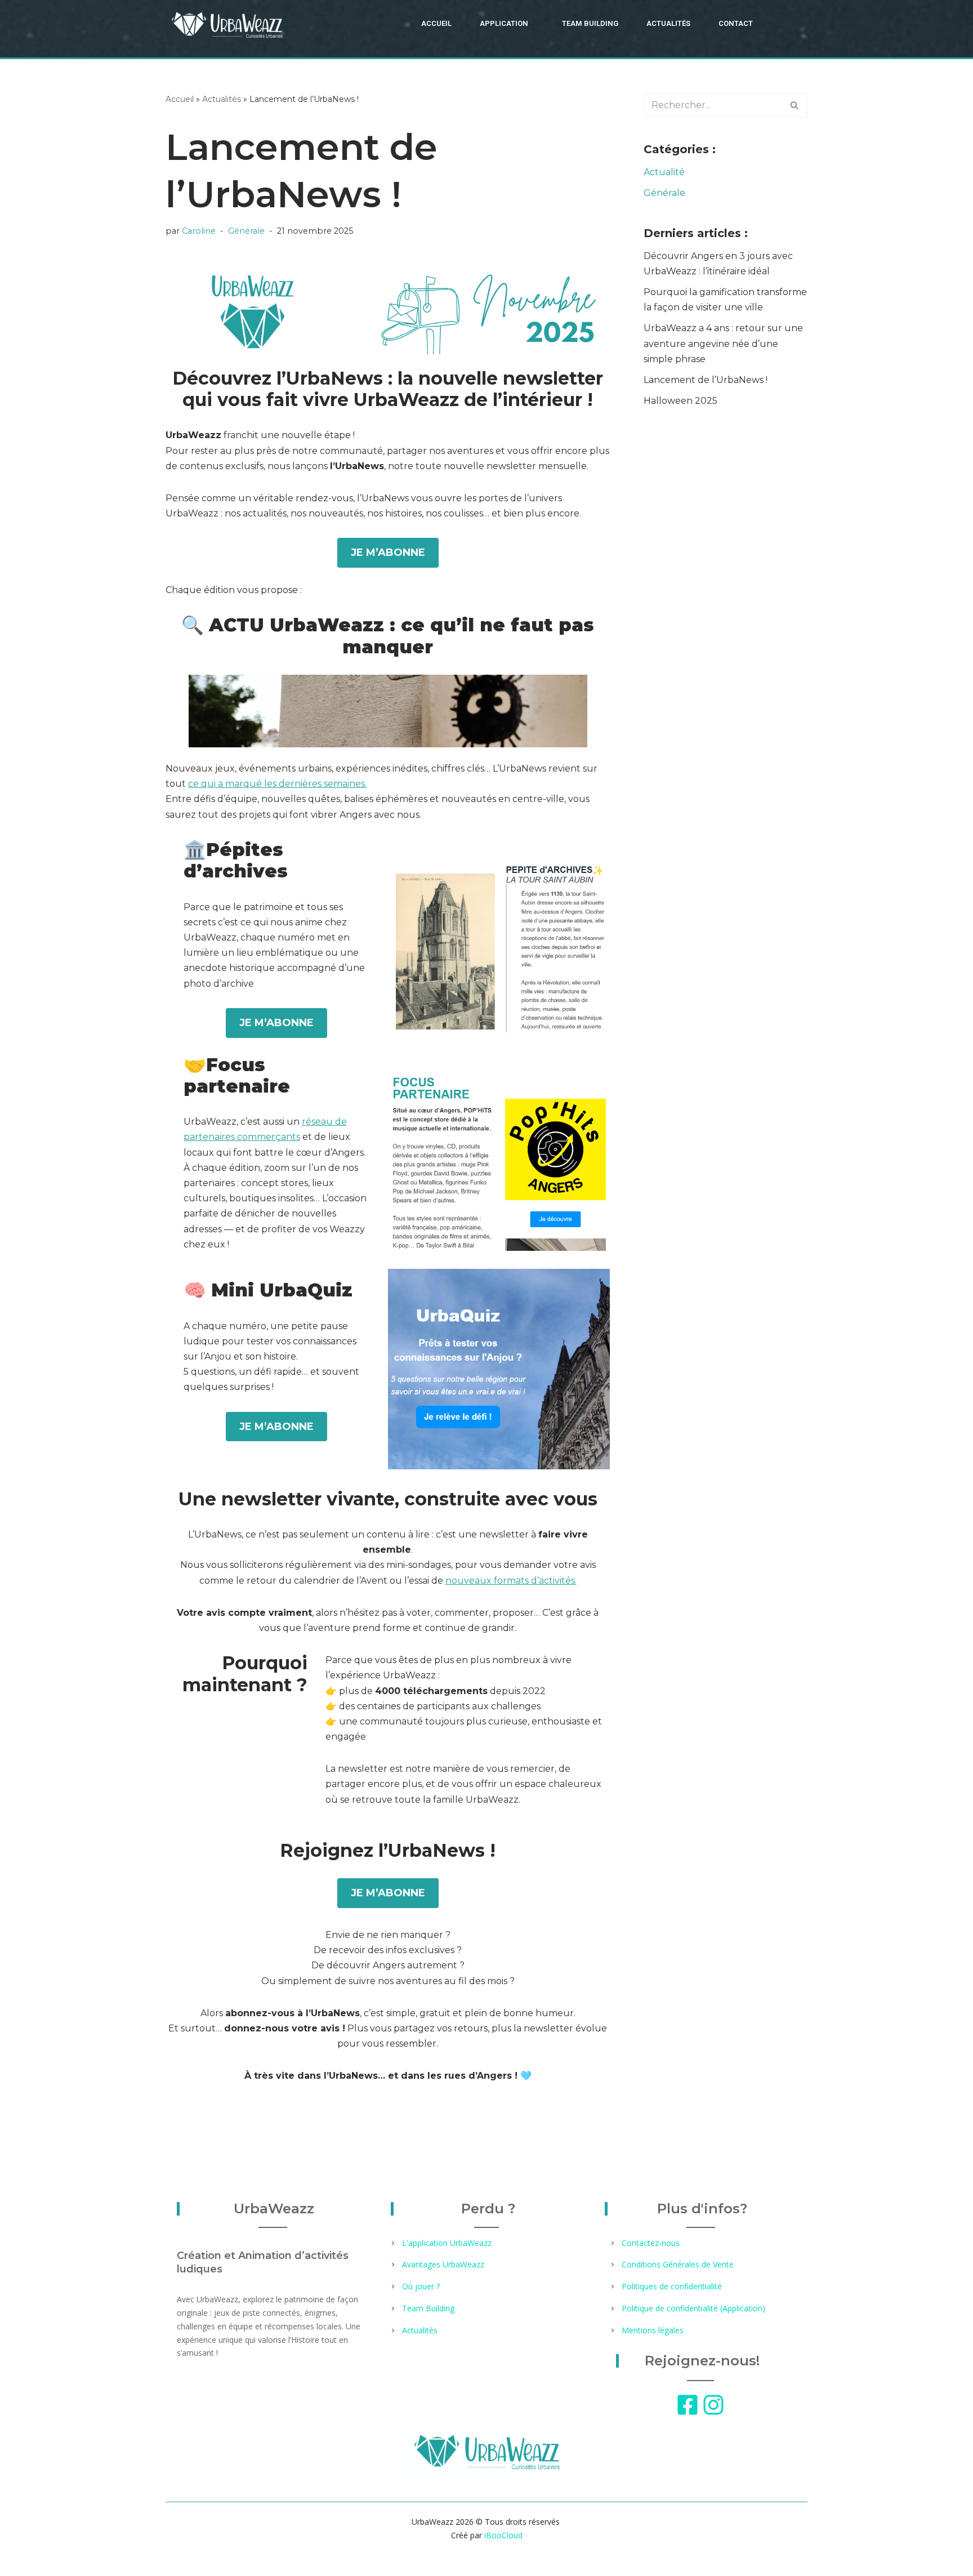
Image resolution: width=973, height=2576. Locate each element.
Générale (246, 231)
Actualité (664, 172)
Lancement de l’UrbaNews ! (706, 380)
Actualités (222, 99)
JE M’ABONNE (388, 552)
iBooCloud (502, 2535)
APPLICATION (504, 23)
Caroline (199, 231)
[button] (507, 23)
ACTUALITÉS (668, 23)
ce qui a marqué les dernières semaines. (277, 784)
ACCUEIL (436, 23)
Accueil (180, 99)
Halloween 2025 (680, 401)
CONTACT (736, 23)
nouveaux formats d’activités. (511, 1581)
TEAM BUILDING (590, 23)
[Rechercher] (795, 105)
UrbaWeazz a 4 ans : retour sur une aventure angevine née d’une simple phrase (723, 343)
